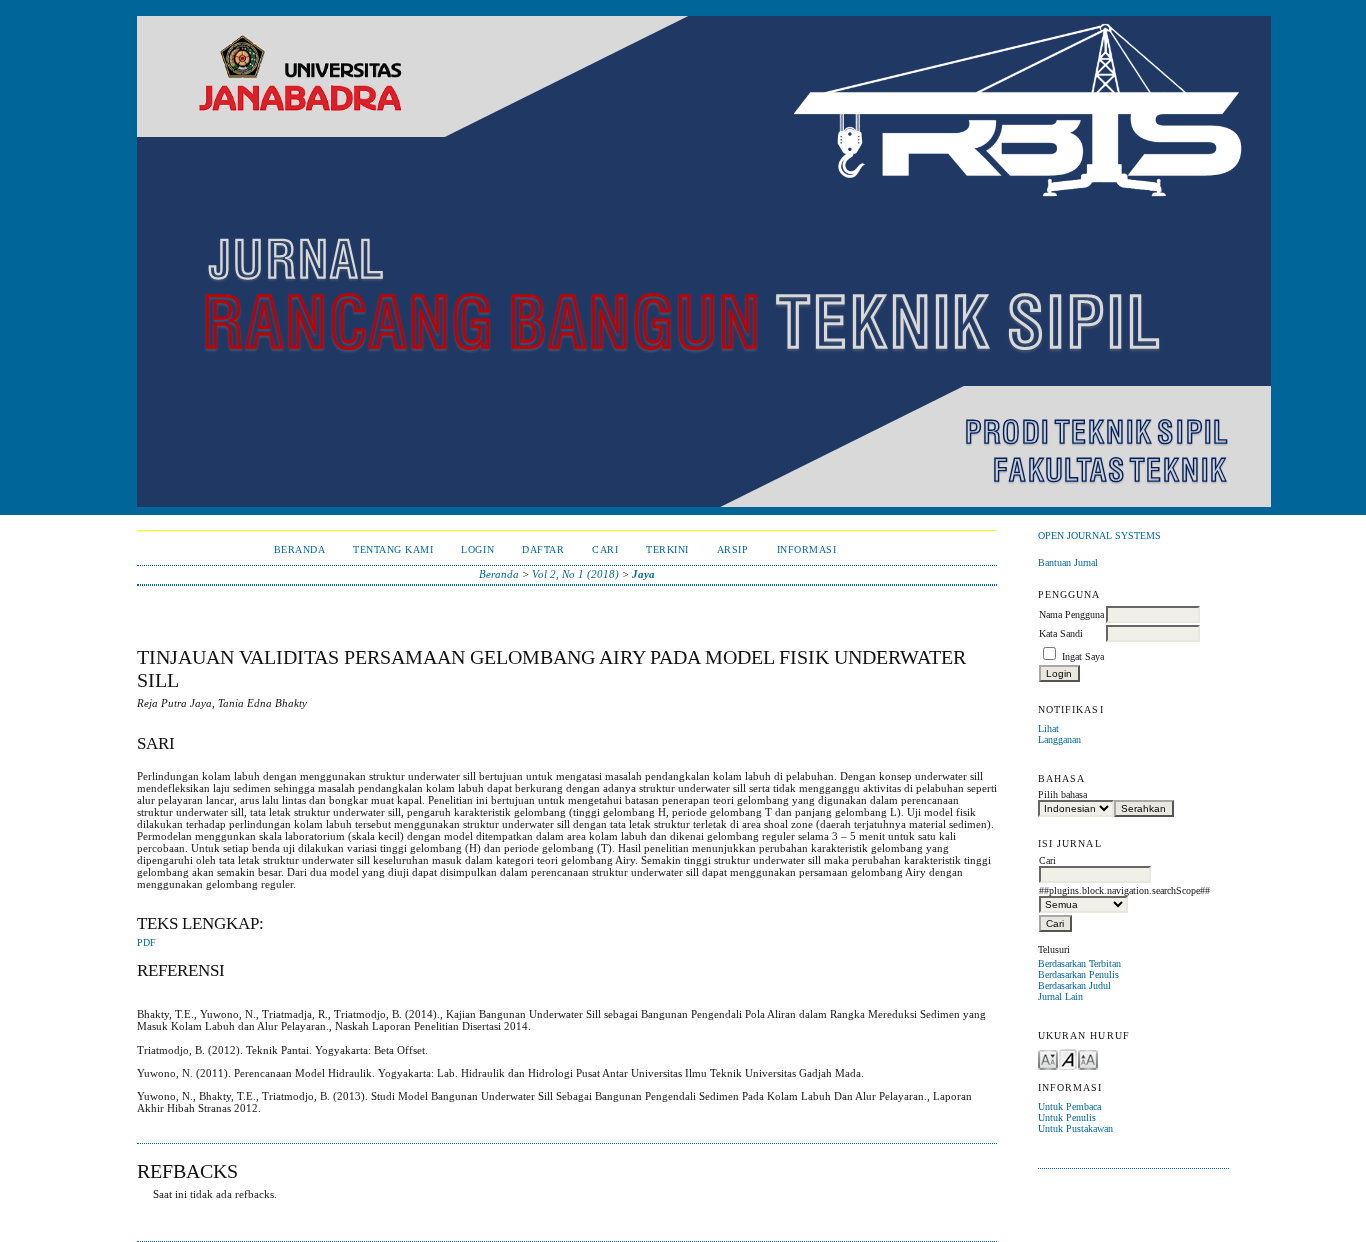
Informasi (807, 549)
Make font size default (1068, 1058)
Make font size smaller (1048, 1058)
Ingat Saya (1083, 656)
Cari (605, 549)
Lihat (1048, 728)
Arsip (733, 549)
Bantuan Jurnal (1068, 562)
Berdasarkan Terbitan (1079, 963)
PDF (146, 943)
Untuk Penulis (1067, 1117)
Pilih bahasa (1062, 794)
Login (477, 549)
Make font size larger (1088, 1058)
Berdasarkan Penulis (1078, 974)
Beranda (300, 549)
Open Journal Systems (1099, 535)
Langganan (1059, 739)
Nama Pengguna (1071, 614)
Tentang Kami (393, 549)
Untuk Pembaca (1069, 1106)
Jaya (643, 574)
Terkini (667, 549)
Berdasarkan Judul (1074, 985)
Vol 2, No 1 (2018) (575, 574)
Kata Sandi (1061, 633)
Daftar (543, 549)
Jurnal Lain (1060, 996)
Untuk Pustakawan (1075, 1128)
